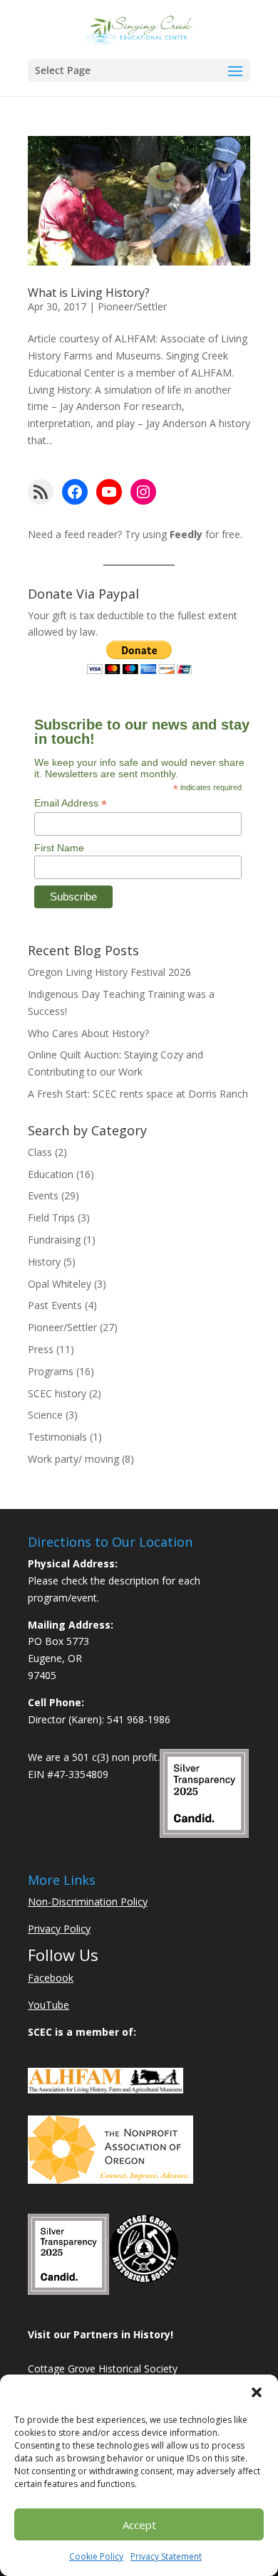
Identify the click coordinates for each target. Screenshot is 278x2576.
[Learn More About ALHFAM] (105, 2089)
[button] (257, 2392)
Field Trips (51, 1218)
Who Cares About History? (88, 1033)
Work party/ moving (73, 1459)
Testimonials (57, 1437)
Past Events (55, 1305)
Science (45, 1415)
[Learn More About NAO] (110, 2180)
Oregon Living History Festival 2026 (109, 972)
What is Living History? (89, 293)
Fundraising (54, 1240)
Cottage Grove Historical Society (103, 2369)
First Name (59, 848)
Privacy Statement (166, 2556)
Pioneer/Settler (132, 306)
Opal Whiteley (60, 1284)
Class (40, 1152)
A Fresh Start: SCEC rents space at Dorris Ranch (138, 1094)
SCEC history (57, 1393)
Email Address (71, 803)
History (44, 1262)
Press (41, 1349)
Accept (139, 2525)
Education (51, 1174)
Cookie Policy (96, 2556)
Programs (51, 1371)
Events (43, 1195)
